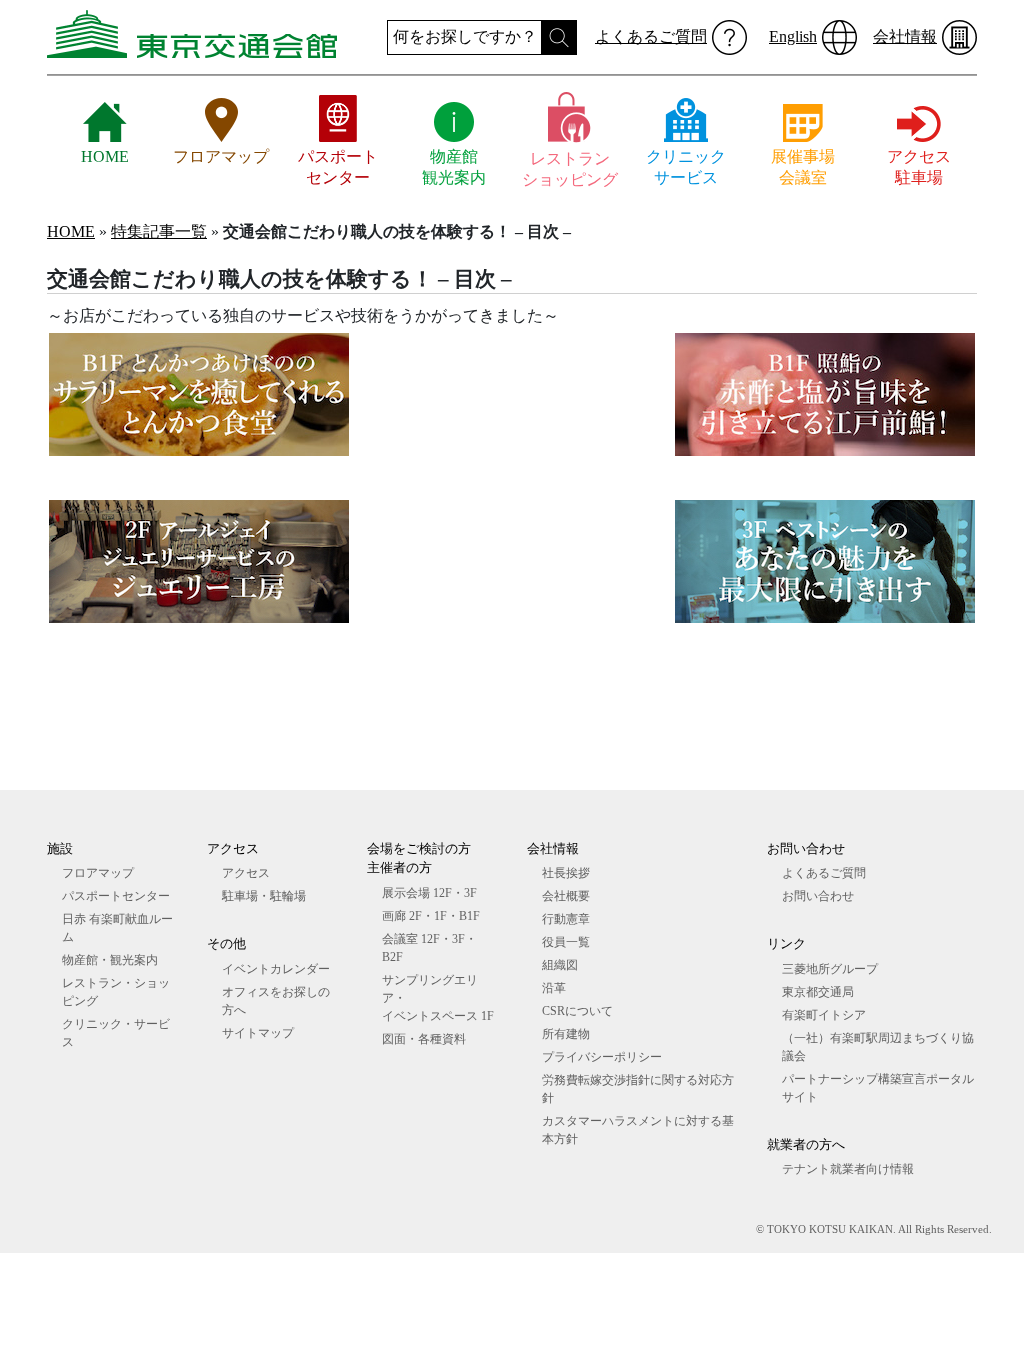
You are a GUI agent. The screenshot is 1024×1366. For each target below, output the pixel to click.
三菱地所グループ (830, 969)
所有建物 (566, 1034)
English (793, 36)
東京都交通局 (818, 992)
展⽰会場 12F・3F (429, 893)
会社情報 (905, 36)
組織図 (560, 965)
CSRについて (577, 1011)
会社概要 (566, 896)
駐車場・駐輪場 (264, 896)
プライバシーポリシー (602, 1057)
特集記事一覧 (159, 231)
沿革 (554, 988)
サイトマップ (258, 1033)
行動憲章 (566, 919)
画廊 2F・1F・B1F (431, 916)
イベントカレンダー (276, 969)
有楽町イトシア (824, 1015)
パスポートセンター (116, 896)
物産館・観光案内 (110, 960)
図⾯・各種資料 (424, 1039)
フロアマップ (98, 873)
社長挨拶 (566, 873)
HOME (71, 231)
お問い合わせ (818, 896)
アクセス (246, 873)
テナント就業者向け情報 (848, 1169)
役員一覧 (566, 942)
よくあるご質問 (651, 36)
